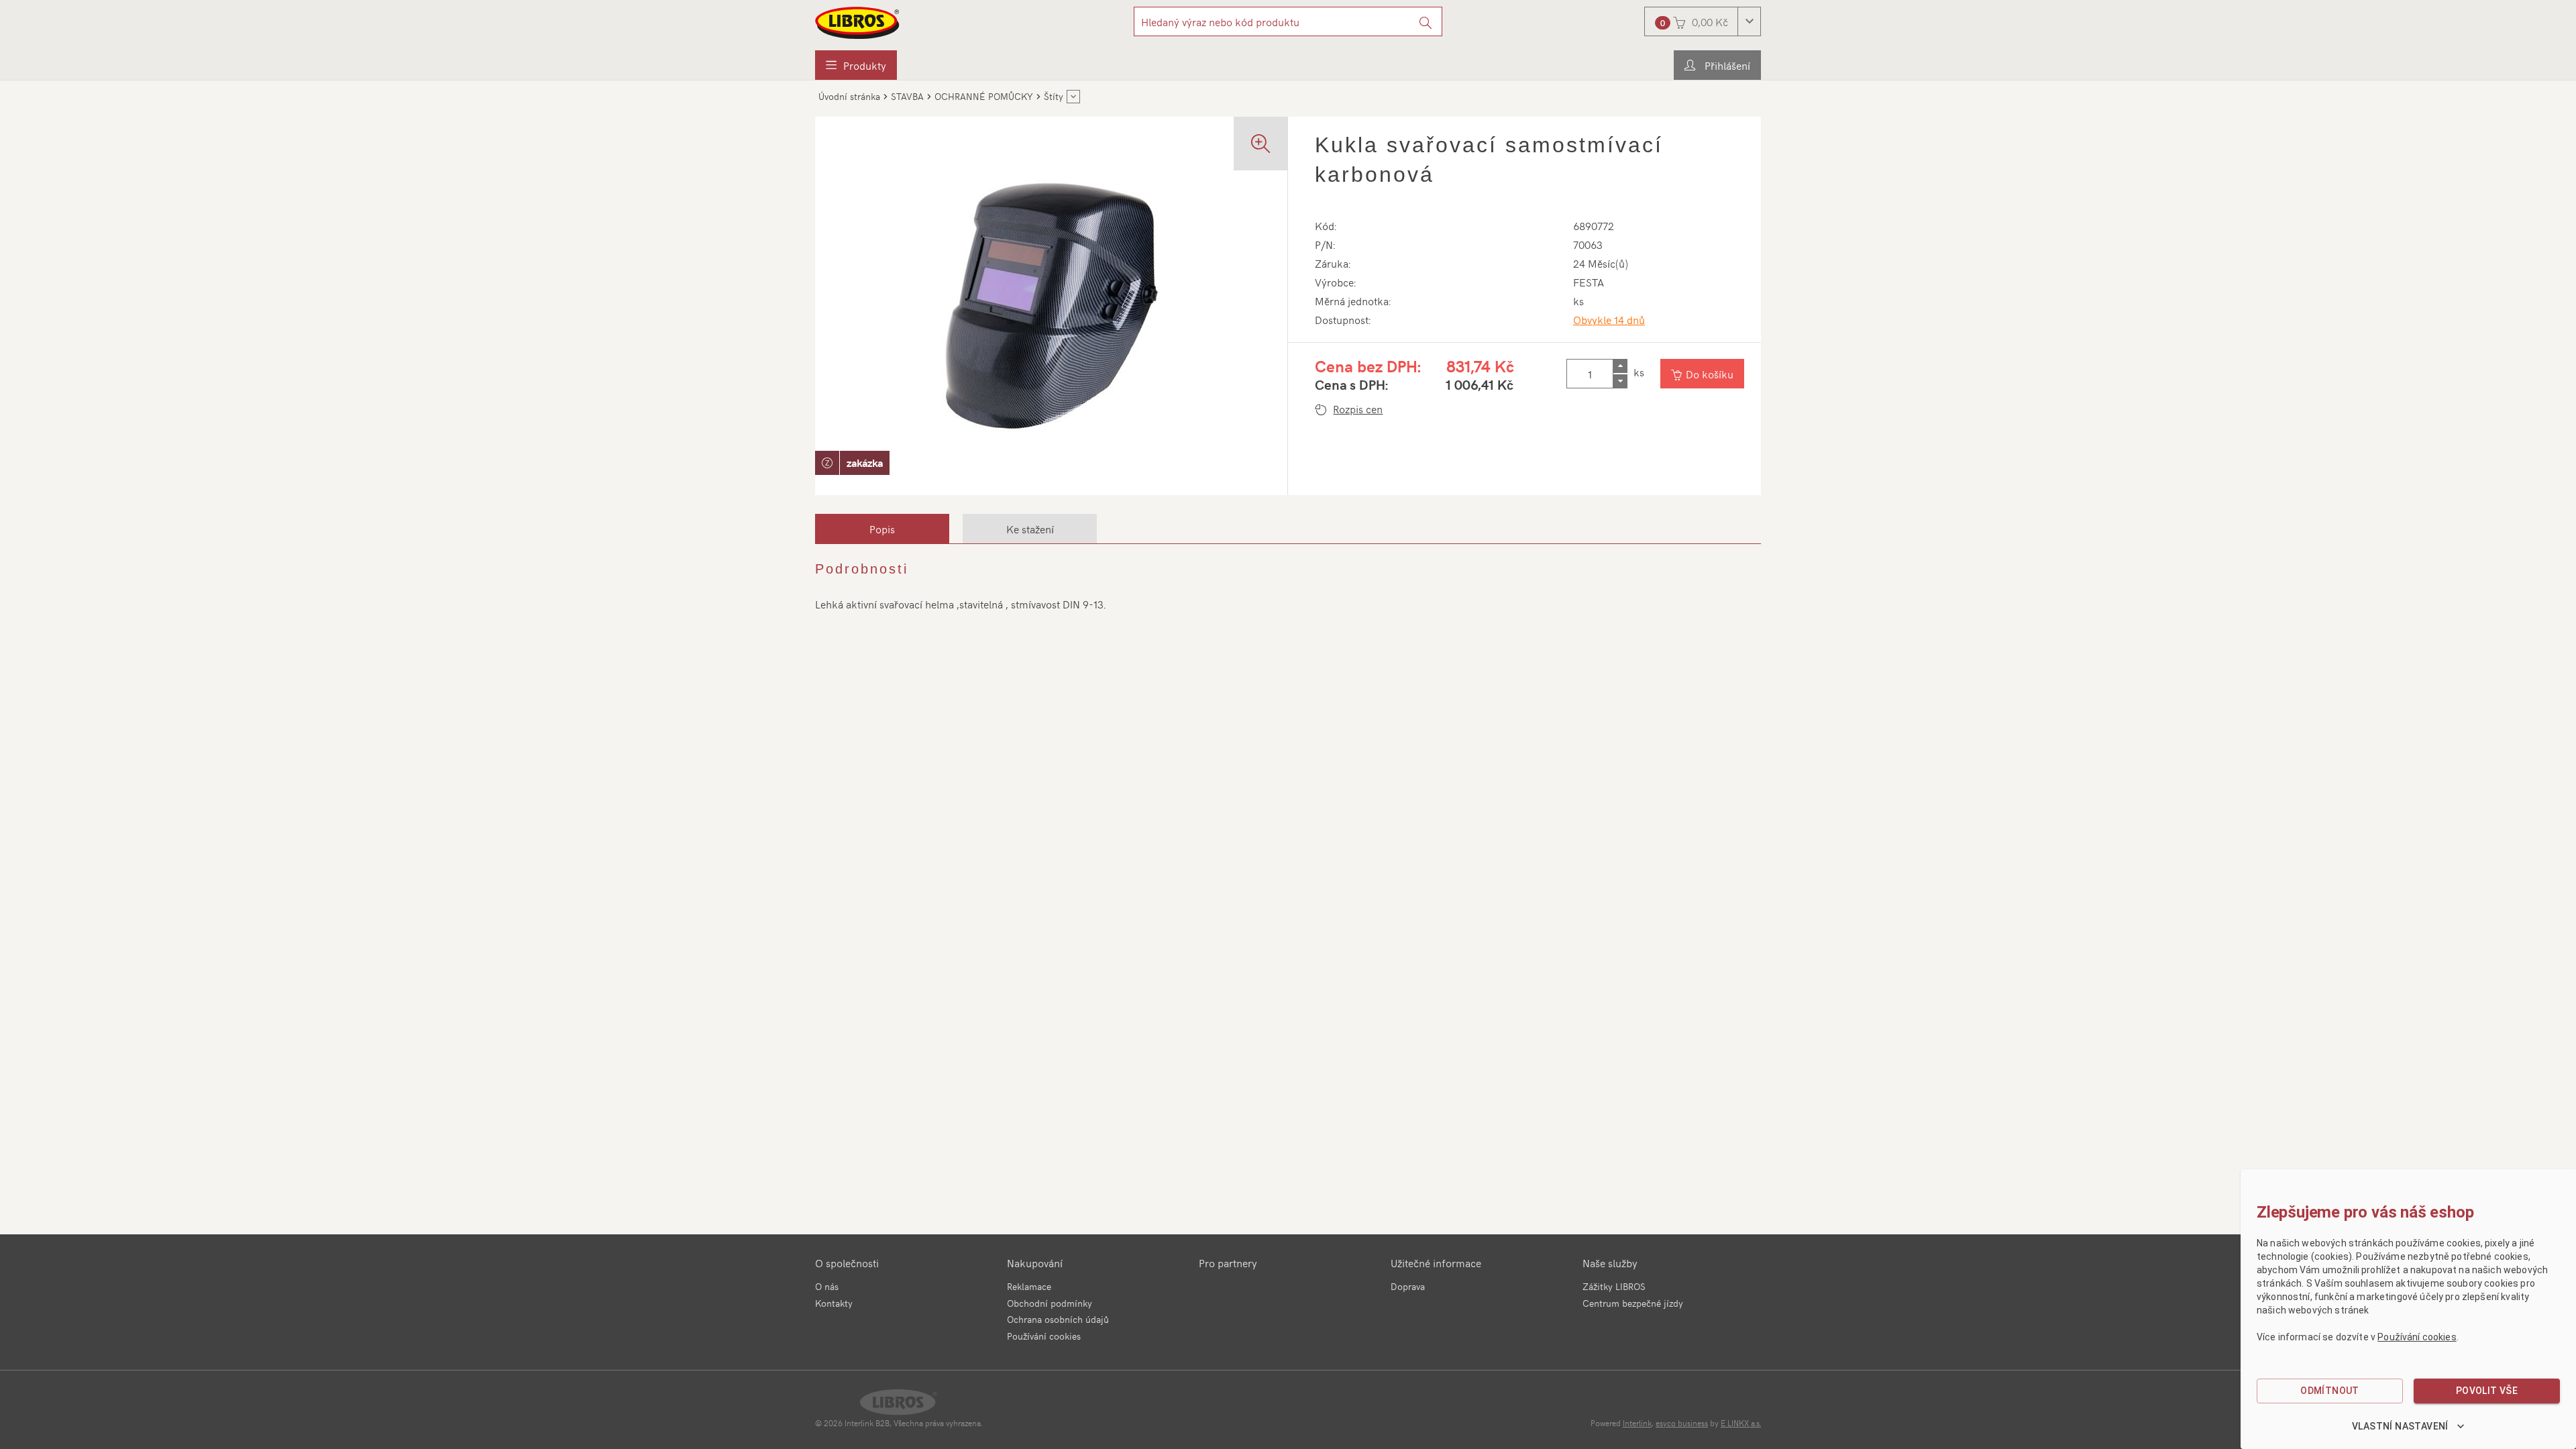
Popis (882, 529)
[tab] (882, 529)
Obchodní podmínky (1050, 1303)
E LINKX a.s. (1741, 1423)
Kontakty (834, 1303)
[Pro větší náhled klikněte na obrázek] (1051, 306)
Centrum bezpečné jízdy (1633, 1303)
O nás (827, 1286)
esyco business (1682, 1423)
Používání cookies (1044, 1336)
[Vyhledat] (1426, 21)
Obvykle (1609, 319)
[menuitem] (856, 65)
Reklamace (1029, 1286)
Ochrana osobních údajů (1058, 1319)
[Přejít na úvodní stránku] (858, 23)
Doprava (1408, 1286)
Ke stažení (1030, 529)
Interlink (1637, 1423)
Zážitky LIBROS (1614, 1286)
